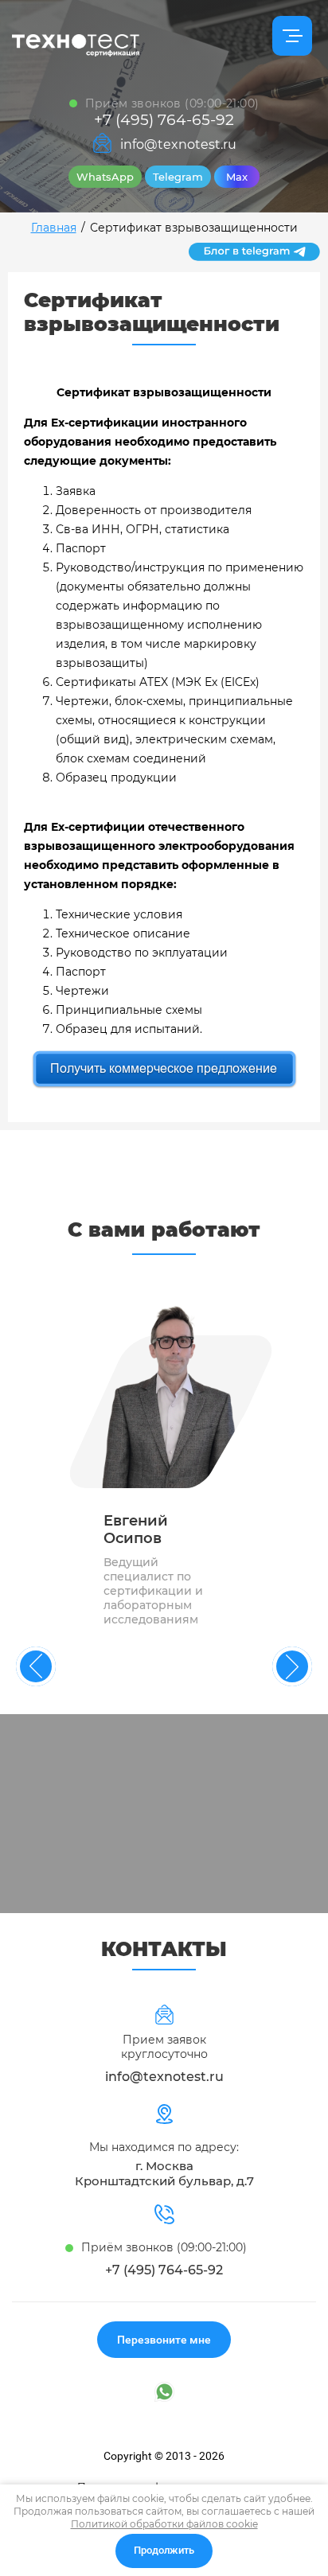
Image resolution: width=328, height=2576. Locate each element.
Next (292, 1666)
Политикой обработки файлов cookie (164, 2524)
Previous (36, 1666)
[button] (164, 2340)
